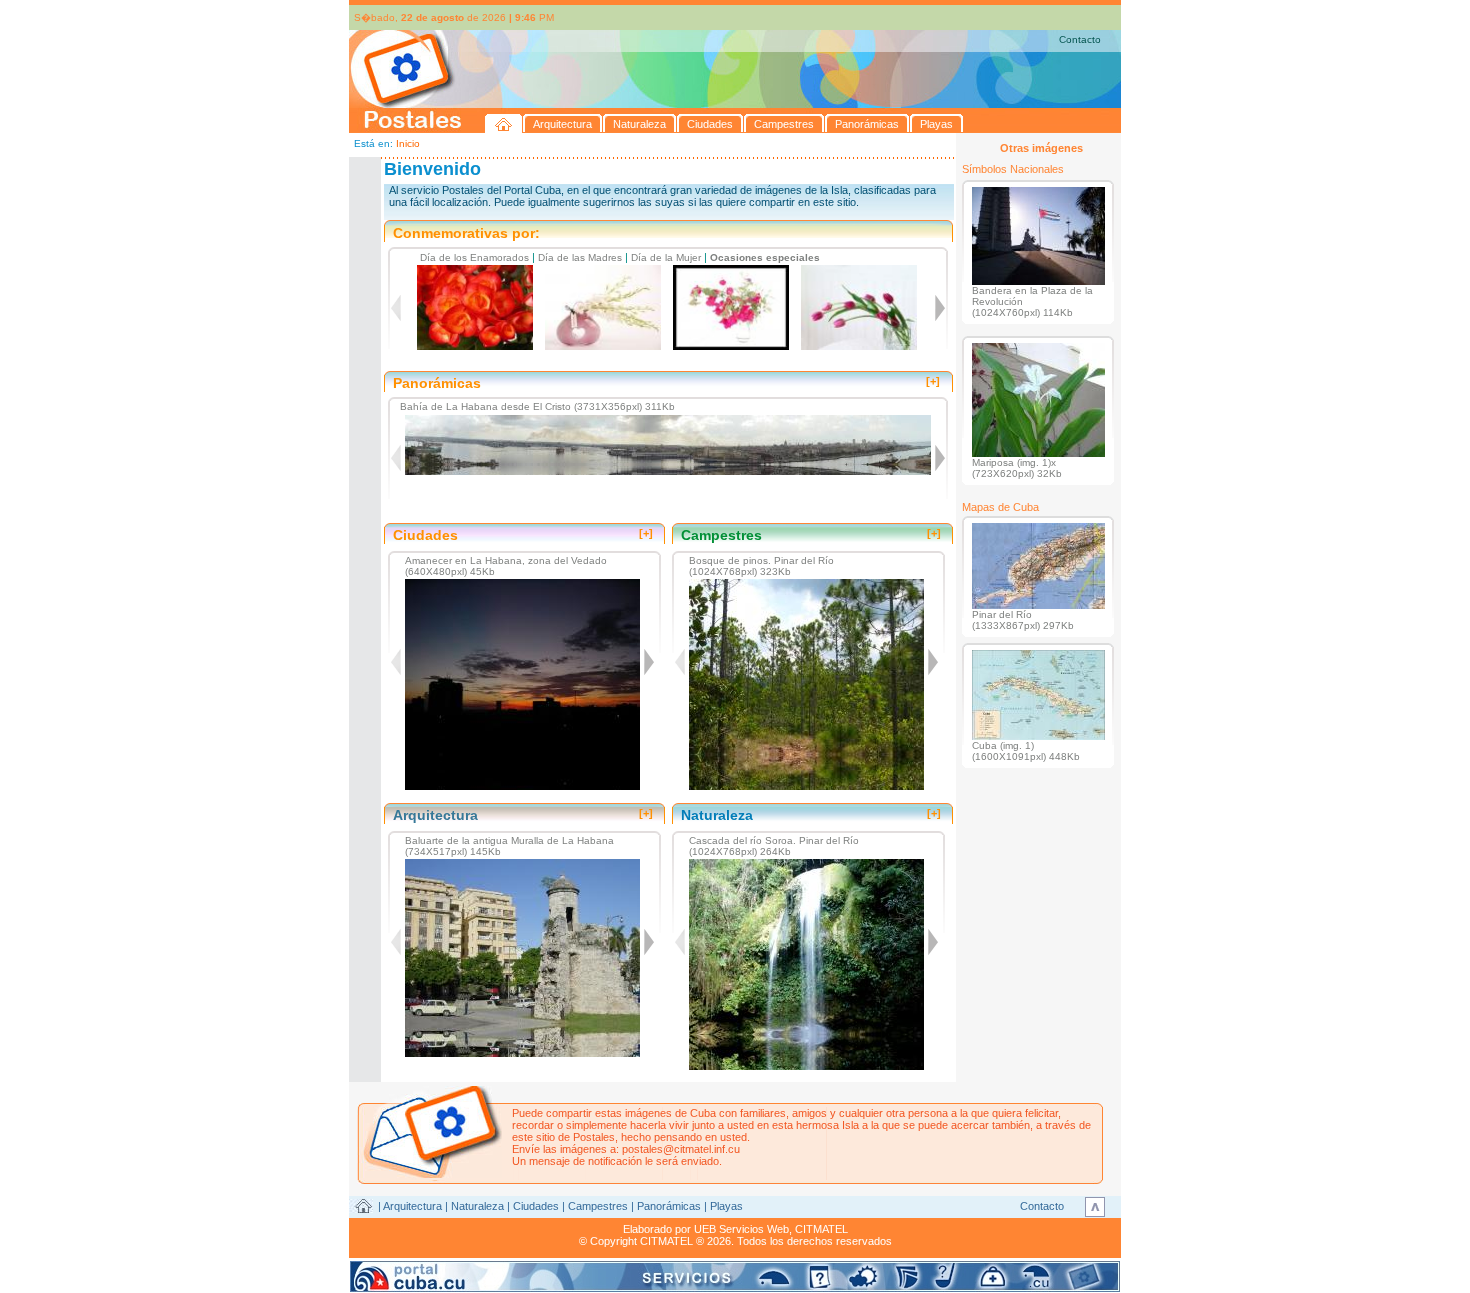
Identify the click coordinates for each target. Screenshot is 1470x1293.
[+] (933, 381)
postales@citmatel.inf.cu (681, 1149)
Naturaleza (477, 1206)
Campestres (598, 1206)
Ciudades (536, 1206)
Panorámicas (669, 1206)
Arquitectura (412, 1206)
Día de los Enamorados (474, 257)
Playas (726, 1206)
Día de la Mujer (666, 257)
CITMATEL (821, 1229)
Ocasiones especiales (765, 257)
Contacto (1080, 39)
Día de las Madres (580, 257)
